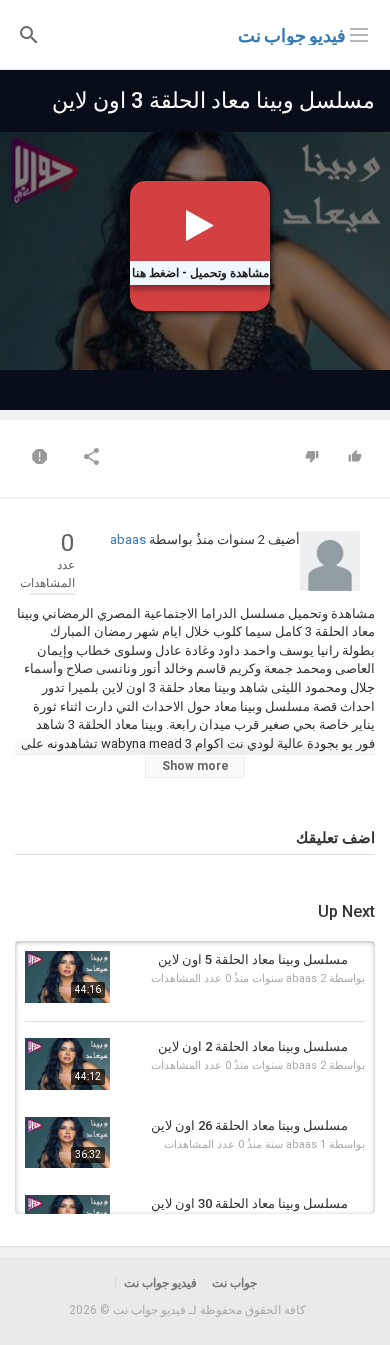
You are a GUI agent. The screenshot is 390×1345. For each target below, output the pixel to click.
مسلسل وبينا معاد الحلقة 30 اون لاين (249, 1203)
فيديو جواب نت (292, 35)
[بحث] (29, 33)
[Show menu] (359, 33)
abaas (128, 539)
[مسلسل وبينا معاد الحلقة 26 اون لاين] (67, 1143)
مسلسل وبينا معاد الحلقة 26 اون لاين (249, 1125)
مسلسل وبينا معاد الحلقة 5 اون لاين (253, 959)
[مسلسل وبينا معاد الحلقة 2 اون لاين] (67, 1064)
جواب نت (234, 1283)
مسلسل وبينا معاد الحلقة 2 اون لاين (253, 1046)
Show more (195, 766)
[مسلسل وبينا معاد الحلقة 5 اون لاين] (67, 977)
